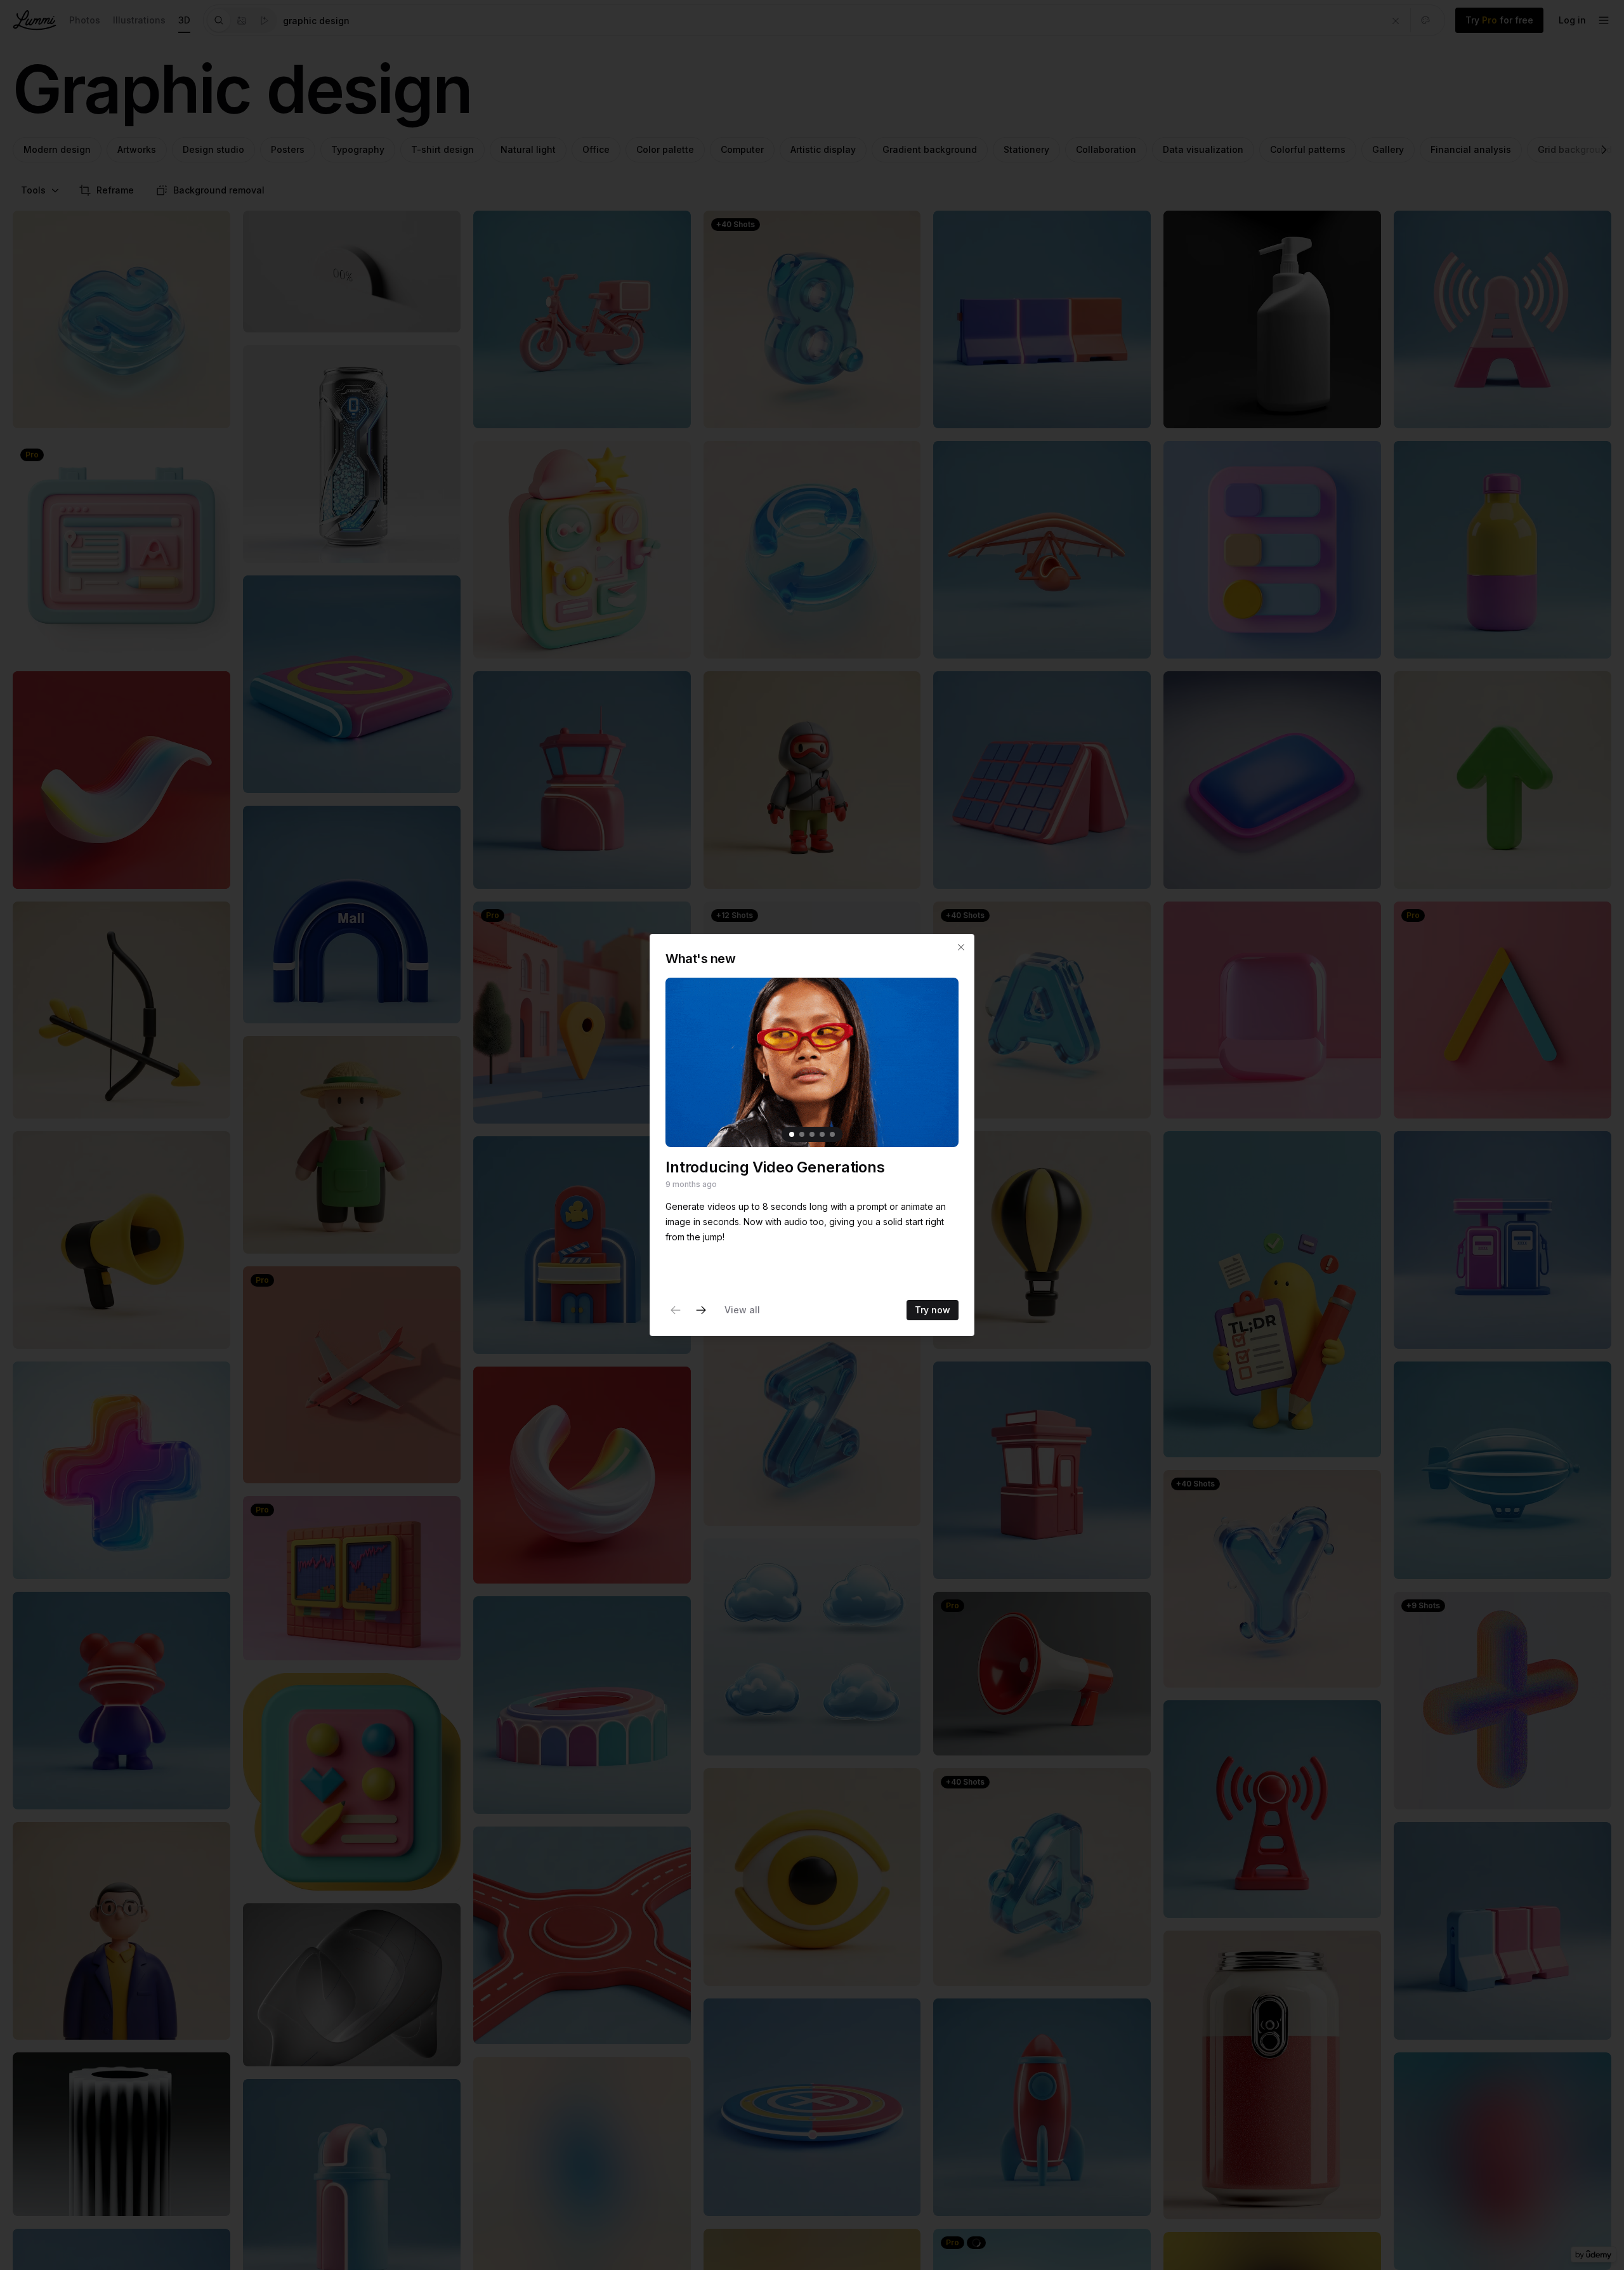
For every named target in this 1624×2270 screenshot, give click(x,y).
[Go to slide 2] (802, 1134)
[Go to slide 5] (832, 1134)
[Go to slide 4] (822, 1134)
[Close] (961, 947)
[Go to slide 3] (812, 1134)
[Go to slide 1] (792, 1134)
